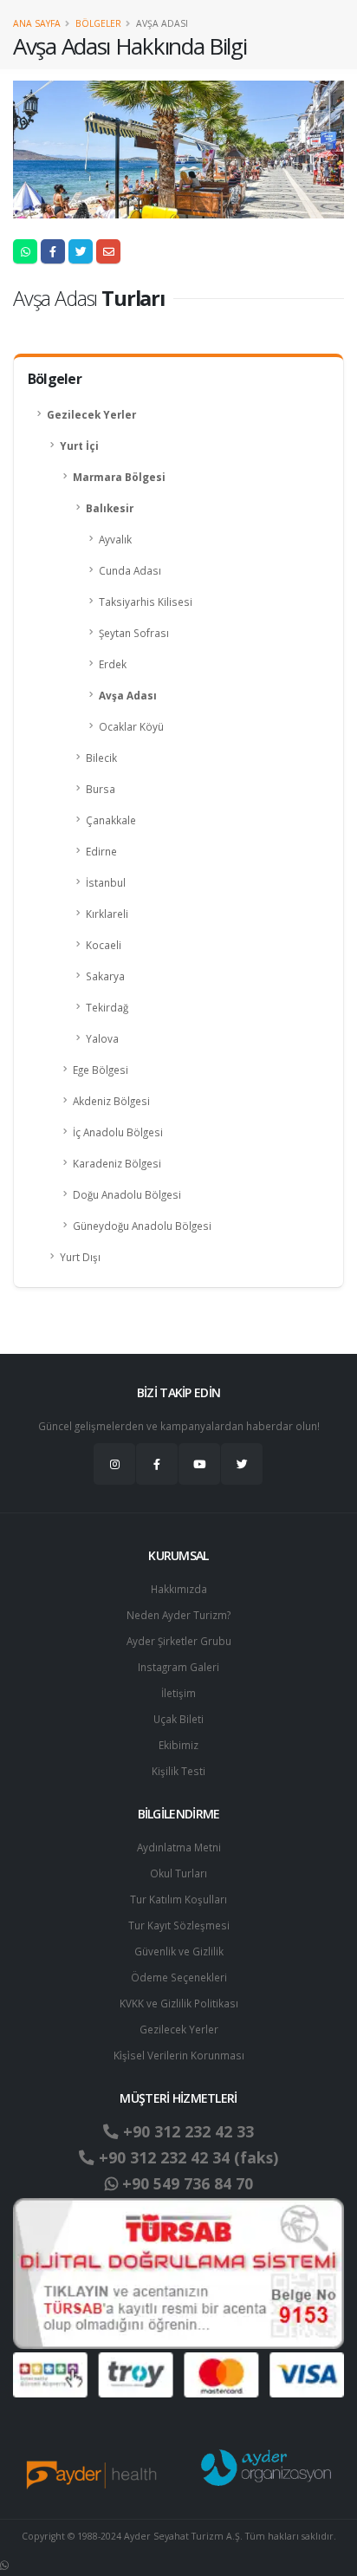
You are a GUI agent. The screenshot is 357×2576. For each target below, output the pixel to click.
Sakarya (105, 976)
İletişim (178, 1693)
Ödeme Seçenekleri (179, 1977)
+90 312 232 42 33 (186, 2131)
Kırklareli (107, 914)
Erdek (113, 664)
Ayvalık (115, 539)
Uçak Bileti (178, 1719)
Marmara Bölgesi (119, 477)
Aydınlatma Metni (179, 1847)
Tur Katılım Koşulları (178, 1899)
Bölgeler (98, 23)
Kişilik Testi (178, 1771)
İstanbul (106, 882)
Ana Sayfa (37, 23)
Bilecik (101, 758)
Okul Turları (178, 1873)
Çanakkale (111, 820)
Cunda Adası (130, 570)
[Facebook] (157, 1464)
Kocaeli (104, 945)
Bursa (101, 789)
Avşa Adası (128, 695)
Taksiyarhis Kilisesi (146, 602)
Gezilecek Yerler (91, 414)
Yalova (102, 1038)
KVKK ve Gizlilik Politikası (179, 2003)
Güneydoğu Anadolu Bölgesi (142, 1226)
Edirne (101, 851)
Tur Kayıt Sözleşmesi (179, 1925)
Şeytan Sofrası (134, 633)
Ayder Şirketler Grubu (179, 1641)
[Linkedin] (199, 1464)
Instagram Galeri (178, 1667)
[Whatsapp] (4, 2565)
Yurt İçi (79, 446)
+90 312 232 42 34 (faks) (186, 2157)
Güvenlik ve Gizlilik (179, 1951)
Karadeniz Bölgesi (117, 1163)
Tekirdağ (107, 1007)
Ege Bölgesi (101, 1070)
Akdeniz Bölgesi (111, 1101)
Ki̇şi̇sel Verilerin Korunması (179, 2055)
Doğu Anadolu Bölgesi (127, 1194)
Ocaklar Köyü (131, 726)
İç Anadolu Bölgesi (118, 1132)
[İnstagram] (114, 1464)
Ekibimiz (178, 1745)
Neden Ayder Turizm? (178, 1615)
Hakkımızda (179, 1589)
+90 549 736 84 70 (185, 2183)
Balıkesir (110, 508)
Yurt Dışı (80, 1257)
